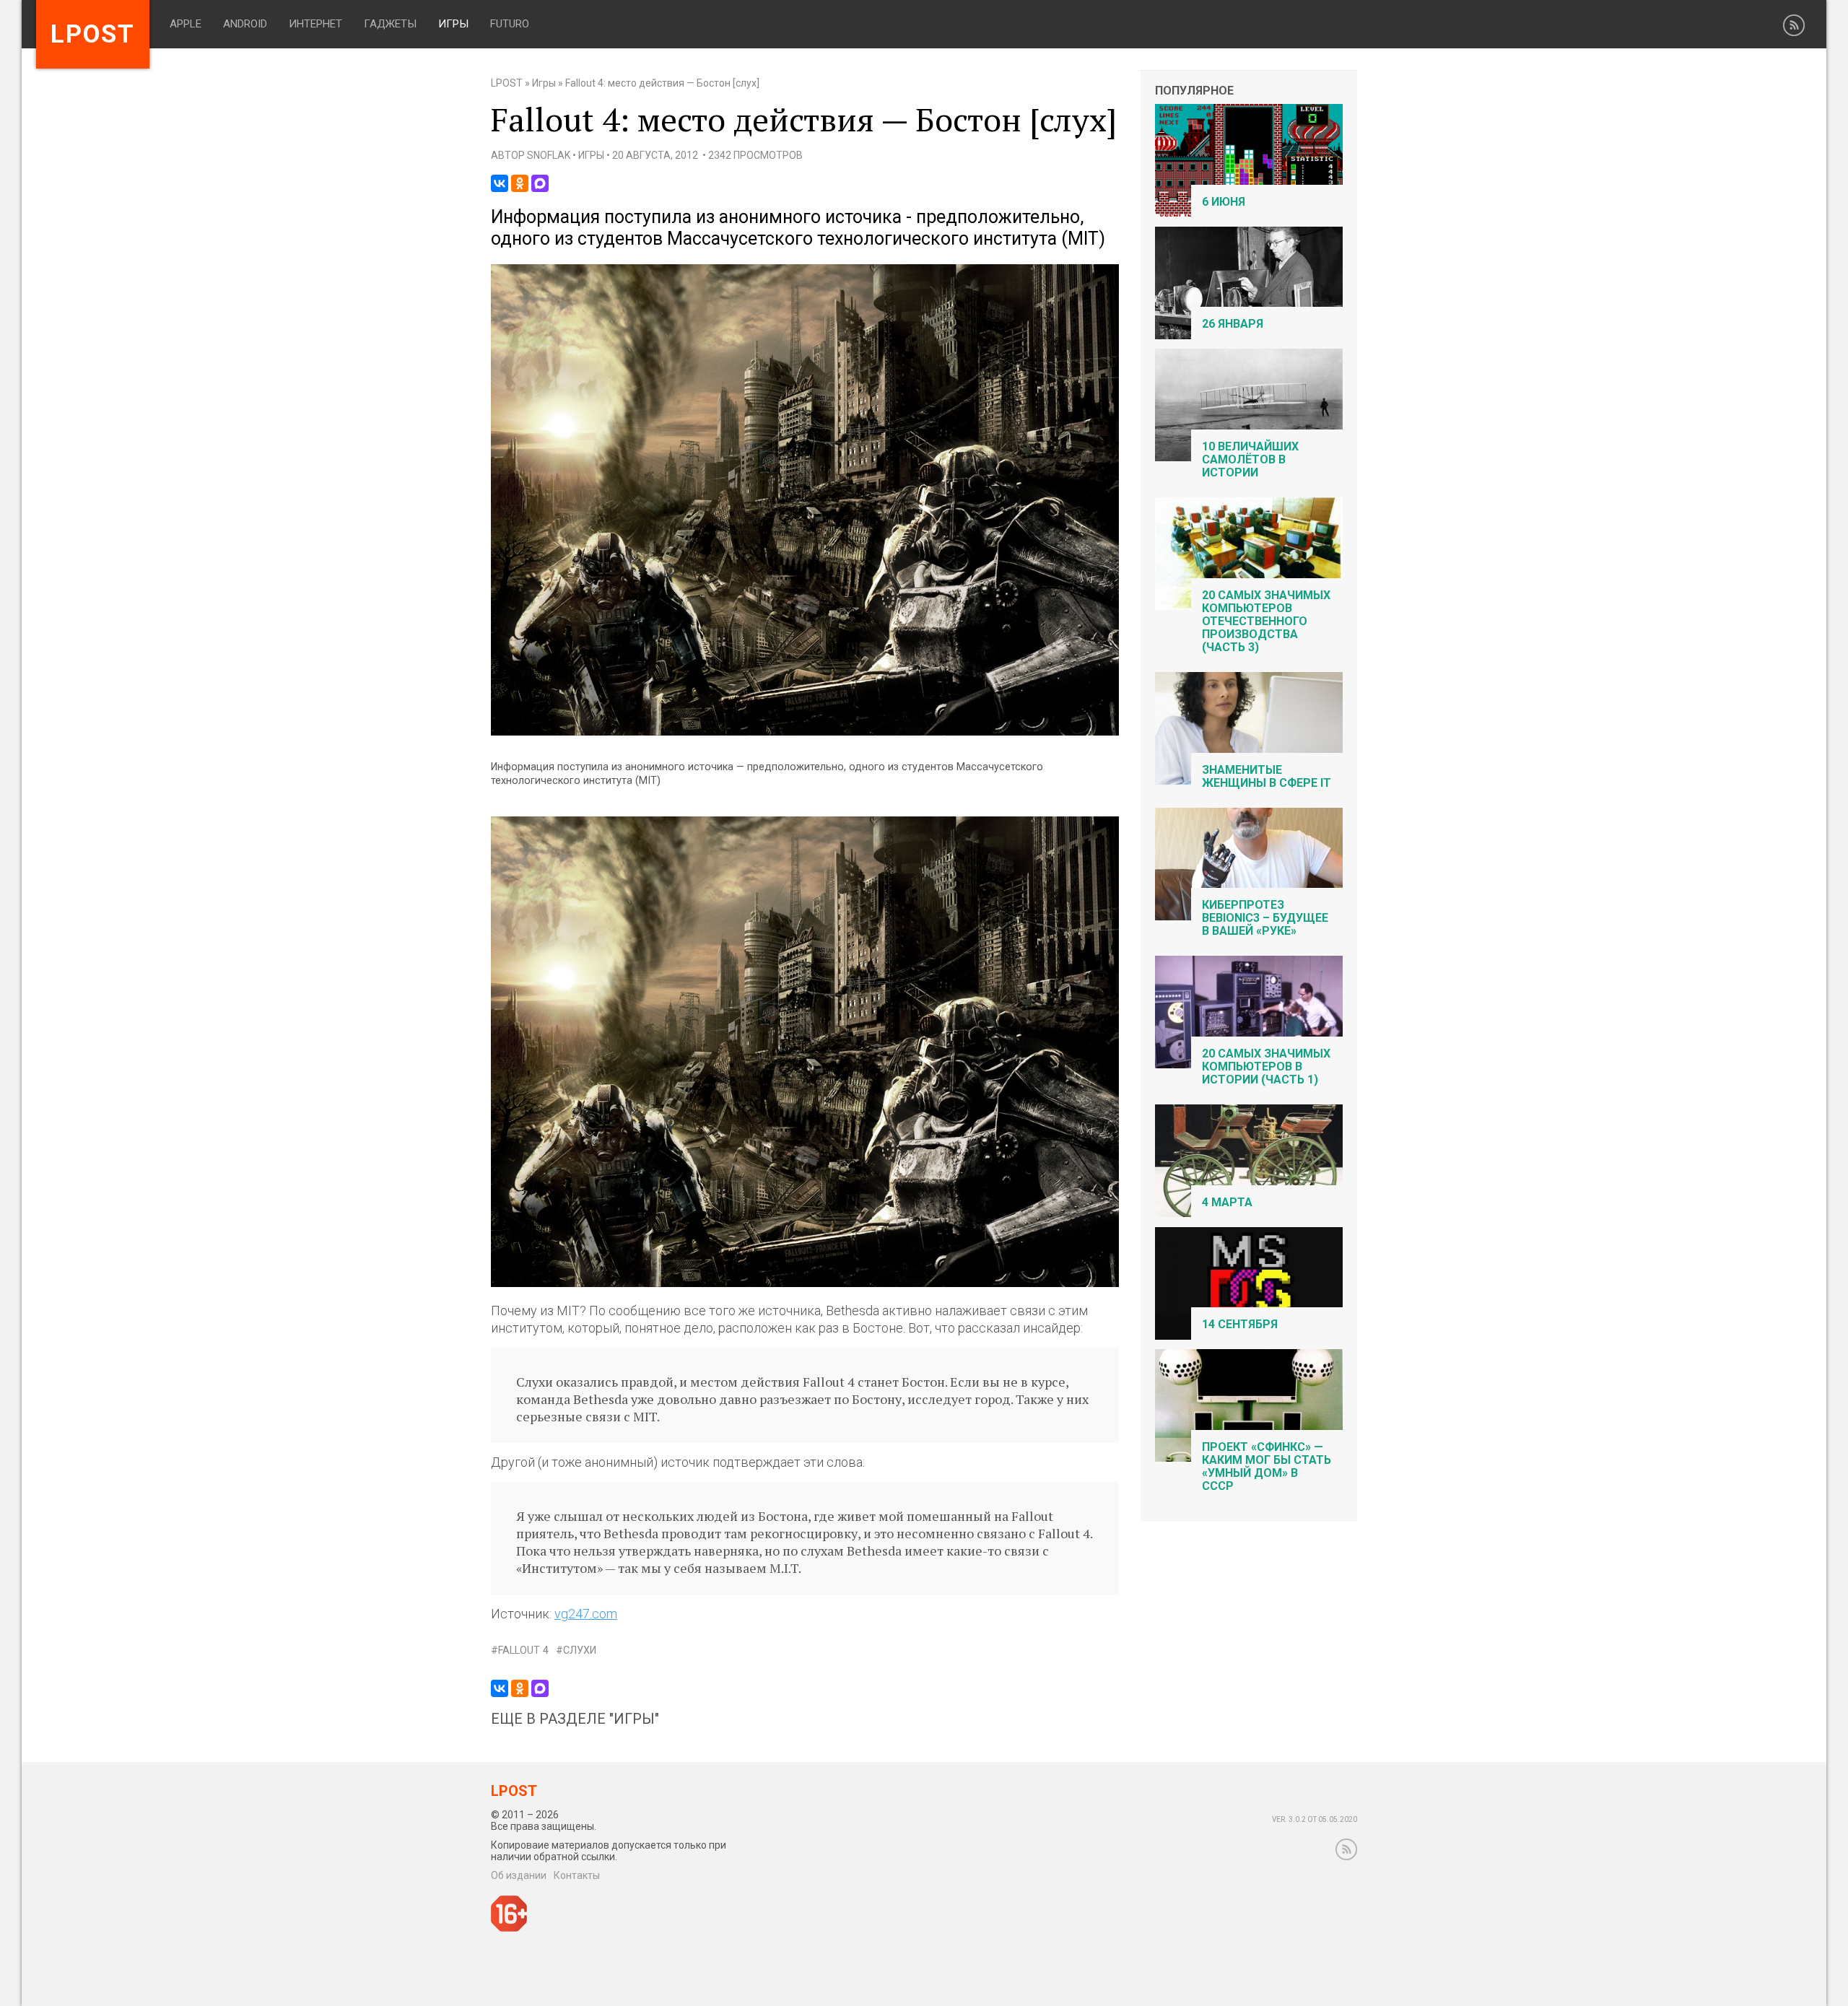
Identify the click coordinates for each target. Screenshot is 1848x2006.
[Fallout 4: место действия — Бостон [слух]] (805, 732)
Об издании (519, 1875)
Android (245, 24)
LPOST (507, 83)
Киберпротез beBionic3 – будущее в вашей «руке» (1265, 918)
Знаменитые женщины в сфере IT (1267, 776)
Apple (186, 24)
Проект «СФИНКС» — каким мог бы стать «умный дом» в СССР (1267, 1466)
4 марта (1227, 1202)
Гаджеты (390, 24)
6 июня (1224, 202)
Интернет (315, 24)
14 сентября (1240, 1324)
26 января (1233, 324)
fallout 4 (523, 1650)
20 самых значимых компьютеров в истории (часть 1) (1266, 1067)
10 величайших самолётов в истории (1250, 459)
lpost (93, 34)
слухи (580, 1650)
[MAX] (540, 183)
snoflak (549, 155)
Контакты (577, 1875)
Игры (453, 24)
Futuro (510, 24)
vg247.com (586, 1614)
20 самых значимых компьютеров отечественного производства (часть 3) (1266, 621)
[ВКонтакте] (500, 183)
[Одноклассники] (520, 183)
